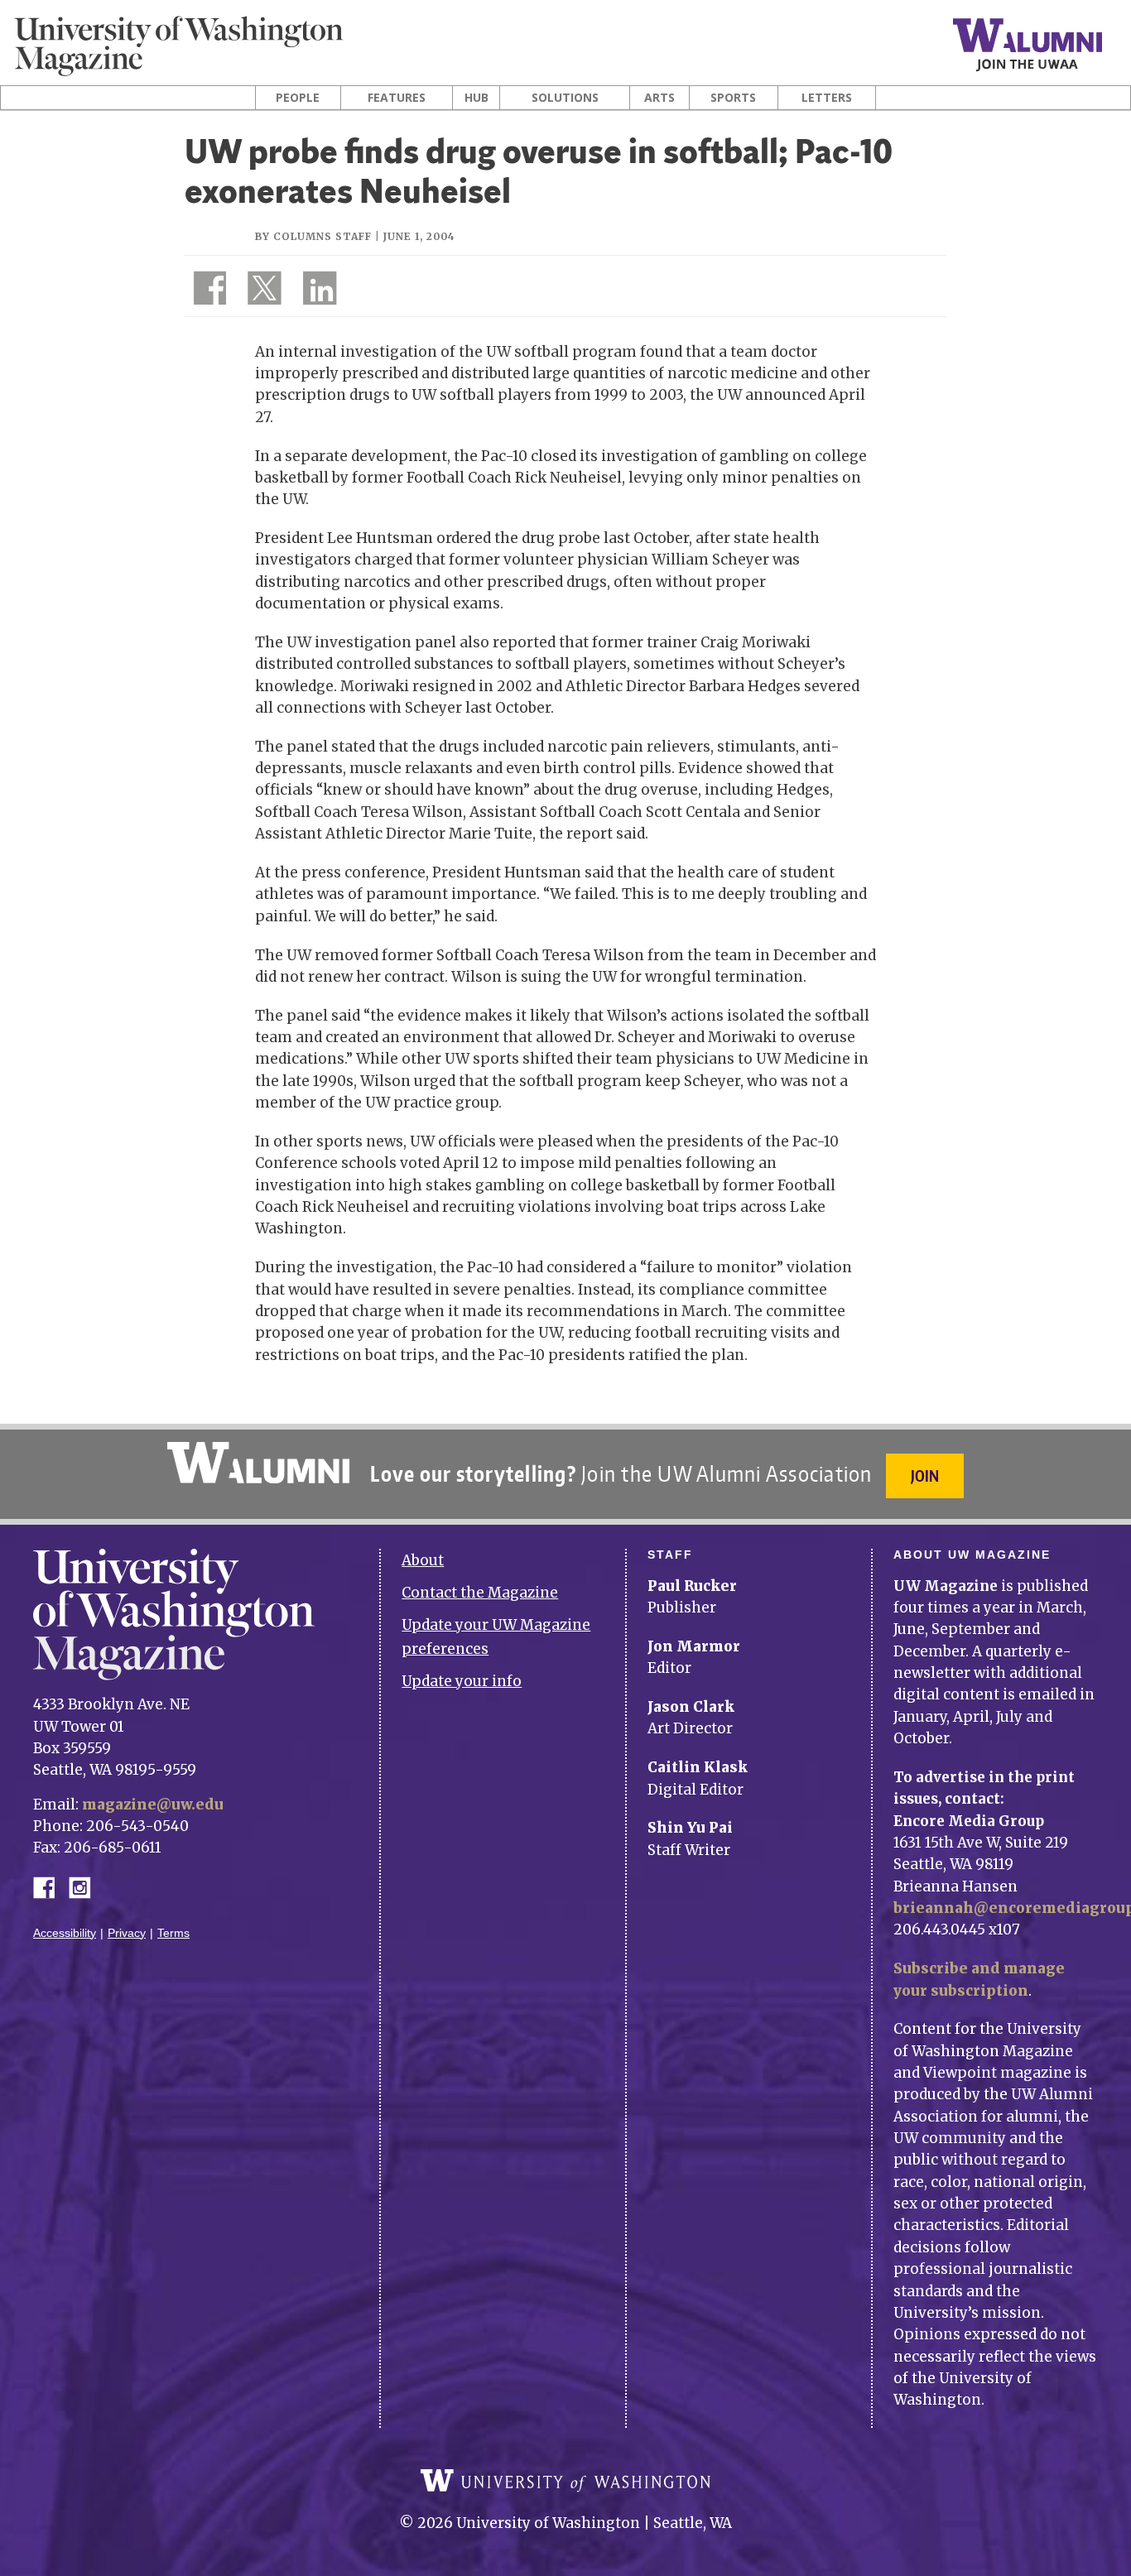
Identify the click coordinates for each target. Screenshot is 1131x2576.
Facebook (51, 1886)
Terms (173, 1933)
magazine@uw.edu (153, 1805)
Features (397, 98)
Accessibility (65, 1933)
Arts (659, 98)
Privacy (127, 1933)
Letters (827, 98)
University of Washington (565, 2481)
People (298, 98)
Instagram (85, 1886)
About (423, 1560)
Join (925, 1475)
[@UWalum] (262, 291)
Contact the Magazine (480, 1593)
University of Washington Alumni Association (258, 1463)
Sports (733, 98)
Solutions (565, 98)
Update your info (462, 1681)
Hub (476, 98)
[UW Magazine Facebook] (205, 291)
